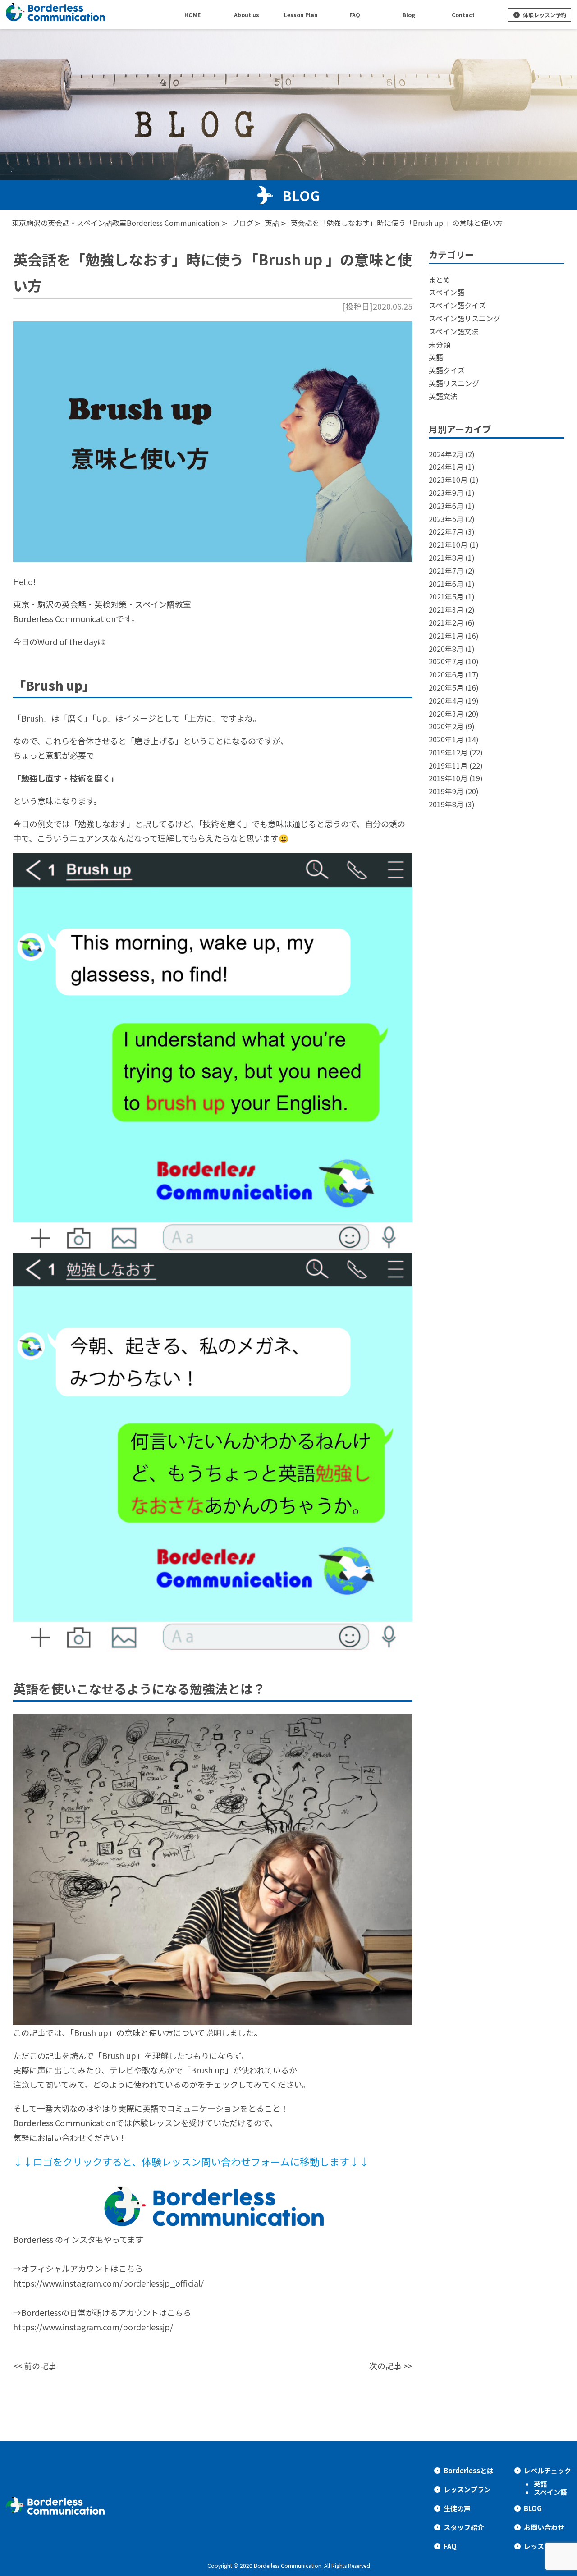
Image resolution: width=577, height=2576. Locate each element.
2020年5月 (446, 687)
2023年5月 (446, 519)
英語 (436, 357)
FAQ (450, 2546)
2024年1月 (446, 467)
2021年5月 (446, 596)
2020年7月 (446, 661)
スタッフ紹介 (464, 2527)
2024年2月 (446, 454)
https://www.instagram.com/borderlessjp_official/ (108, 2283)
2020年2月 (446, 726)
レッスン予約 (544, 2546)
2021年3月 (446, 609)
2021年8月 (446, 558)
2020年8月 (446, 649)
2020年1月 (446, 739)
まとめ (440, 279)
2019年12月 (448, 752)
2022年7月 (446, 531)
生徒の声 (457, 2508)
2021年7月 (446, 571)
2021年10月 (448, 544)
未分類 (440, 344)
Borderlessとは (469, 2470)
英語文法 (443, 396)
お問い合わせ (544, 2527)
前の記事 (40, 2366)
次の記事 (385, 2366)
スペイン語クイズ (457, 305)
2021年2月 (446, 622)
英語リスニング (454, 383)
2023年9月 (446, 493)
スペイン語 (446, 292)
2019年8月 (446, 804)
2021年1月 (446, 636)
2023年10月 (448, 480)
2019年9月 (446, 791)
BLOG (533, 2508)
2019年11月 (448, 765)
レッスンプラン (467, 2489)
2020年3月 (446, 714)
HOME (192, 15)
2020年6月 (446, 674)
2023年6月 (446, 506)
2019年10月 (448, 778)
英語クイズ (447, 370)
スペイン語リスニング (465, 318)
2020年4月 (446, 700)
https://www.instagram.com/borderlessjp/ (93, 2327)
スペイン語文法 (454, 331)
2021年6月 (446, 584)
